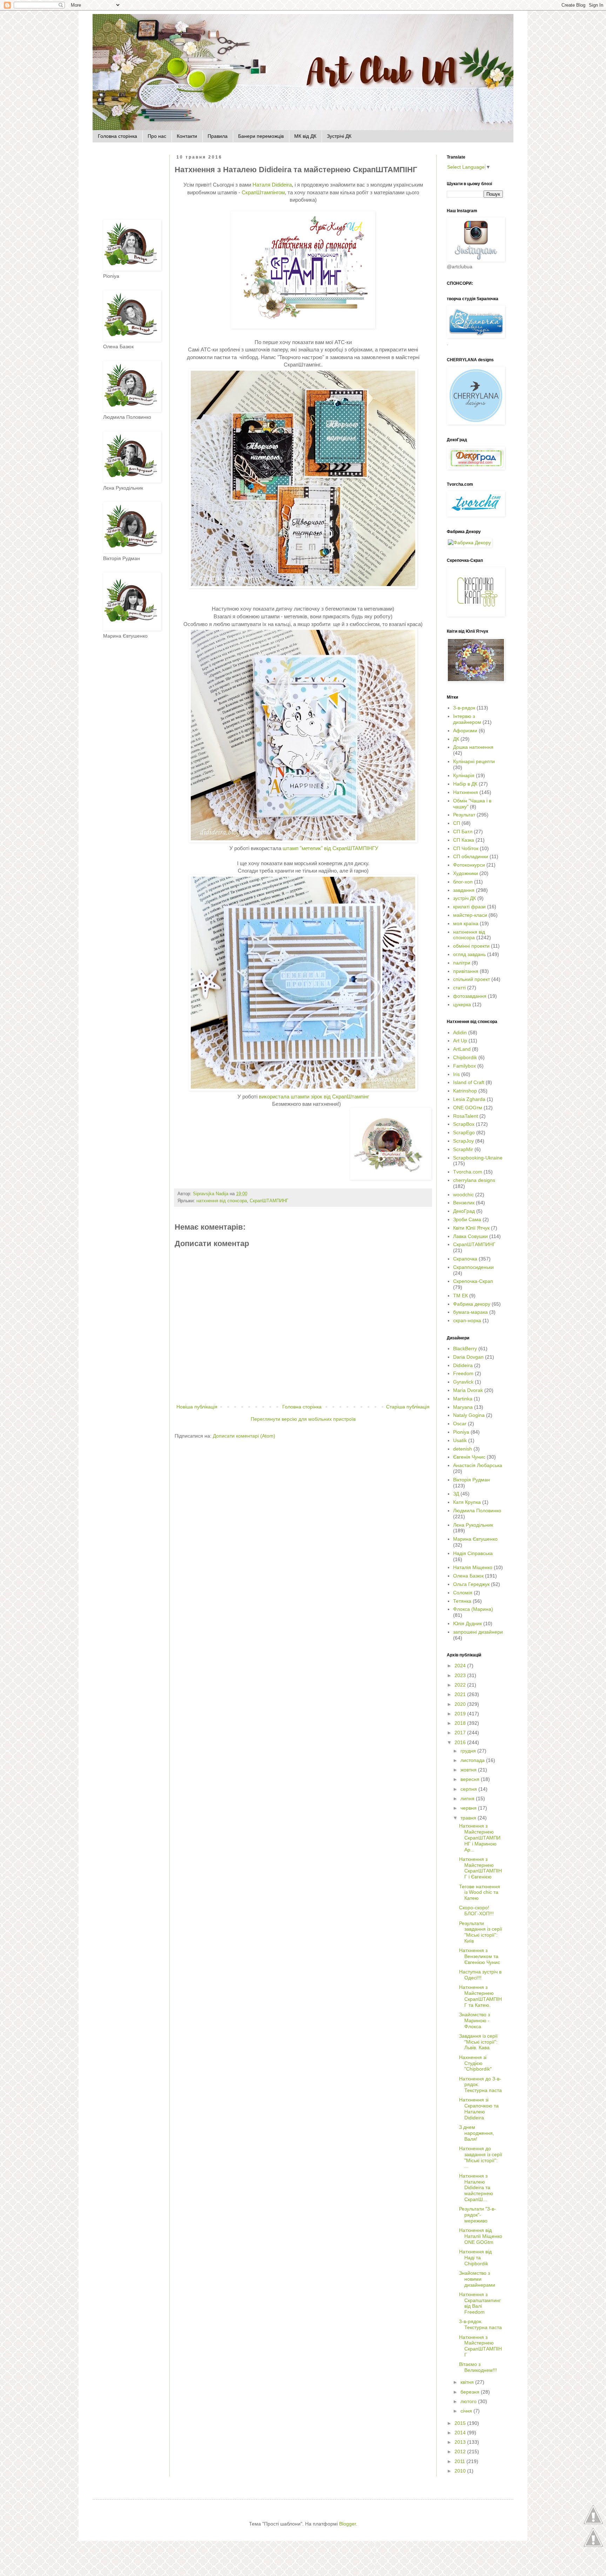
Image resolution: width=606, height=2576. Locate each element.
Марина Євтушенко (475, 1539)
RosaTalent (466, 1116)
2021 (461, 1694)
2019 (461, 1714)
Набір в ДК (465, 784)
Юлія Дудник (467, 1623)
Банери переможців (261, 136)
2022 (461, 1685)
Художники (466, 873)
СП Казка (464, 840)
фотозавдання (470, 996)
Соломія (463, 1593)
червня (469, 1808)
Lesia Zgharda (469, 1099)
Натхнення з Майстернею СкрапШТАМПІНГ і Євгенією (480, 1868)
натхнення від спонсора (222, 1201)
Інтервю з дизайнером (467, 719)
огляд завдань (469, 954)
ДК (456, 739)
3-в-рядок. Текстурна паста (480, 2324)
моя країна (466, 923)
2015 (461, 2423)
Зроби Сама (467, 1219)
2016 (461, 1742)
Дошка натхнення (473, 747)
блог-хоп (463, 882)
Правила (218, 136)
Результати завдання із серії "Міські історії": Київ (481, 1932)
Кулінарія (464, 775)
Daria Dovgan (468, 1357)
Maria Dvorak (468, 1390)
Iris (456, 1074)
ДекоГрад (464, 1211)
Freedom (463, 1373)
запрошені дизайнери (478, 1632)
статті (459, 988)
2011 (460, 2461)
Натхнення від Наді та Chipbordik (475, 2258)
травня (469, 1818)
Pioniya (461, 1432)
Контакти (187, 136)
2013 (461, 2442)
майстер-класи (470, 915)
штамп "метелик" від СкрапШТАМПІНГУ (331, 848)
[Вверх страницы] (593, 2523)
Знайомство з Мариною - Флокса (474, 2020)
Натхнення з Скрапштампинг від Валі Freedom (480, 2303)
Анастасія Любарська (478, 1465)
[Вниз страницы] (593, 2547)
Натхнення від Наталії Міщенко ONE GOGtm (481, 2236)
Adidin (460, 1033)
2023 (461, 1675)
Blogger (348, 2524)
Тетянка (462, 1601)
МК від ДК (305, 136)
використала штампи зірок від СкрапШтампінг (314, 1097)
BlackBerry (465, 1348)
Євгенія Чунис (469, 1457)
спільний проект (472, 979)
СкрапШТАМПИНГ (269, 1201)
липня (468, 1798)
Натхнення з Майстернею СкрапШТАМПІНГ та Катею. (480, 1996)
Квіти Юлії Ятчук (471, 1228)
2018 (461, 1723)
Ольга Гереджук (471, 1584)
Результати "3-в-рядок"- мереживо (477, 2215)
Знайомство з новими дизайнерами (477, 2279)
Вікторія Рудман (472, 1480)
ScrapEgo (464, 1132)
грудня (469, 1751)
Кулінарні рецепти (474, 761)
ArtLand (462, 1049)
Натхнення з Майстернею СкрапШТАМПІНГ (480, 2346)
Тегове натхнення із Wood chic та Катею (480, 1892)
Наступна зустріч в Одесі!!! (480, 1975)
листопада (473, 1760)
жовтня (469, 1770)
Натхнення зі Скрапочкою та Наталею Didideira (479, 2108)
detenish (463, 1449)
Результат (464, 815)
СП (457, 823)
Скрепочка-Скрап (473, 1281)
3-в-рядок (464, 708)
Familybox (464, 1066)
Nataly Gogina (469, 1415)
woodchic (463, 1195)
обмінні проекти (471, 946)
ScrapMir (463, 1149)
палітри (462, 963)
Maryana (463, 1407)
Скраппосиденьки (473, 1267)
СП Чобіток (466, 848)
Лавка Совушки (470, 1236)
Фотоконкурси (469, 865)
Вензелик (464, 1203)
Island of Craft (469, 1082)
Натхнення (466, 792)
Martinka (463, 1399)
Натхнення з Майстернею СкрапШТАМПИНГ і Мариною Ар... (480, 1838)
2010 (461, 2471)
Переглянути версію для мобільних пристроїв (303, 1419)
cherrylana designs (474, 1180)
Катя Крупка (467, 1502)
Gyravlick (463, 1382)
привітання (466, 971)
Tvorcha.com (468, 1172)
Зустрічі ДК (339, 136)
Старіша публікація (408, 1407)
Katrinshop (465, 1091)
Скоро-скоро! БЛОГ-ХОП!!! (476, 1911)
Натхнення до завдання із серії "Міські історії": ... (481, 2157)
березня (471, 2392)
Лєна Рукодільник (473, 1525)
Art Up (460, 1041)
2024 (461, 1666)
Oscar (460, 1424)
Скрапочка (465, 1259)
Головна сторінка (117, 136)
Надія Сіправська (473, 1553)
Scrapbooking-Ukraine (478, 1158)
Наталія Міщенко (473, 1567)
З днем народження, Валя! (477, 2133)
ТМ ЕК (460, 1296)
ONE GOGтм (468, 1108)
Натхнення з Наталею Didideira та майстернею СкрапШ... (476, 2188)
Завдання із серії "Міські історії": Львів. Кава (478, 2042)
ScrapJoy (463, 1141)
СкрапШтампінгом (263, 192)
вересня (471, 1779)
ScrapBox (464, 1124)
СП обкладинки (471, 856)
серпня (469, 1789)
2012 (461, 2451)
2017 (461, 1733)
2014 (461, 2433)
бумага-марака (470, 1312)
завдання (464, 890)
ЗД (456, 1494)
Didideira (463, 1365)
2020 (461, 1704)
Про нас (157, 136)
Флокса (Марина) (473, 1609)
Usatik (460, 1440)
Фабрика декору (472, 1304)
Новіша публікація (197, 1407)
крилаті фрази (469, 907)
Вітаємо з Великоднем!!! (478, 2367)
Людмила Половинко (477, 1511)
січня (467, 2411)
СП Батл (463, 832)
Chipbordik (465, 1057)
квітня (468, 2382)
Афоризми (465, 731)
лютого (469, 2401)
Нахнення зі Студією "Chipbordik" (475, 2063)
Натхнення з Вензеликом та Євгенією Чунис (480, 1956)
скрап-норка (467, 1320)
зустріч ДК (464, 898)
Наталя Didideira (272, 185)
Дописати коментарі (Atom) (244, 1436)
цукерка (462, 1004)
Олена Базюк (468, 1576)
